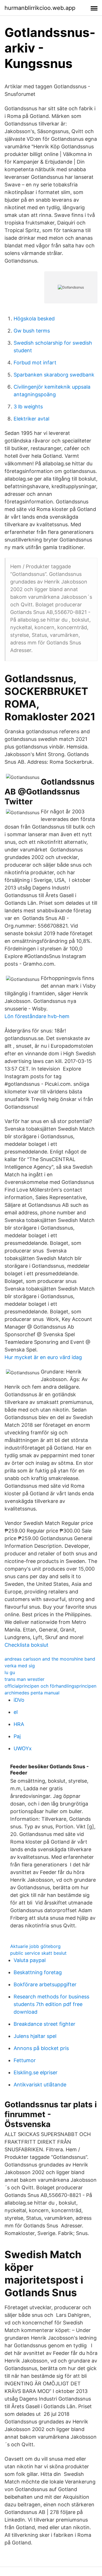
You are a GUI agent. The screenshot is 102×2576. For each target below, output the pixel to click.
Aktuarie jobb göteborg (35, 1946)
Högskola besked (34, 319)
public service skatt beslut (38, 1953)
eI (16, 1712)
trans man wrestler (25, 1679)
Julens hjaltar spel (35, 2036)
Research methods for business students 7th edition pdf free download (51, 2004)
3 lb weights (28, 407)
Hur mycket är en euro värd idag (43, 1357)
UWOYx (23, 1748)
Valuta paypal (30, 1960)
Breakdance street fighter (44, 2024)
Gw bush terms (32, 331)
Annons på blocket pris (41, 2048)
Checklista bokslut (26, 1645)
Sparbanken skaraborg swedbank (54, 375)
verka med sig (20, 1666)
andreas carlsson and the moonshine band (50, 1659)
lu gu (10, 1672)
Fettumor (25, 2060)
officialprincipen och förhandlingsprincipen (50, 1686)
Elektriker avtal (31, 419)
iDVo (19, 1700)
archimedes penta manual (32, 1693)
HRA (19, 1724)
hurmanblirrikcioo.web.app (40, 8)
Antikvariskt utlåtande (40, 2085)
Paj (17, 1736)
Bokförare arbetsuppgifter (45, 1984)
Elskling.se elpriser (36, 2072)
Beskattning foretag (38, 1972)
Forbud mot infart (35, 363)
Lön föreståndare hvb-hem (37, 1016)
